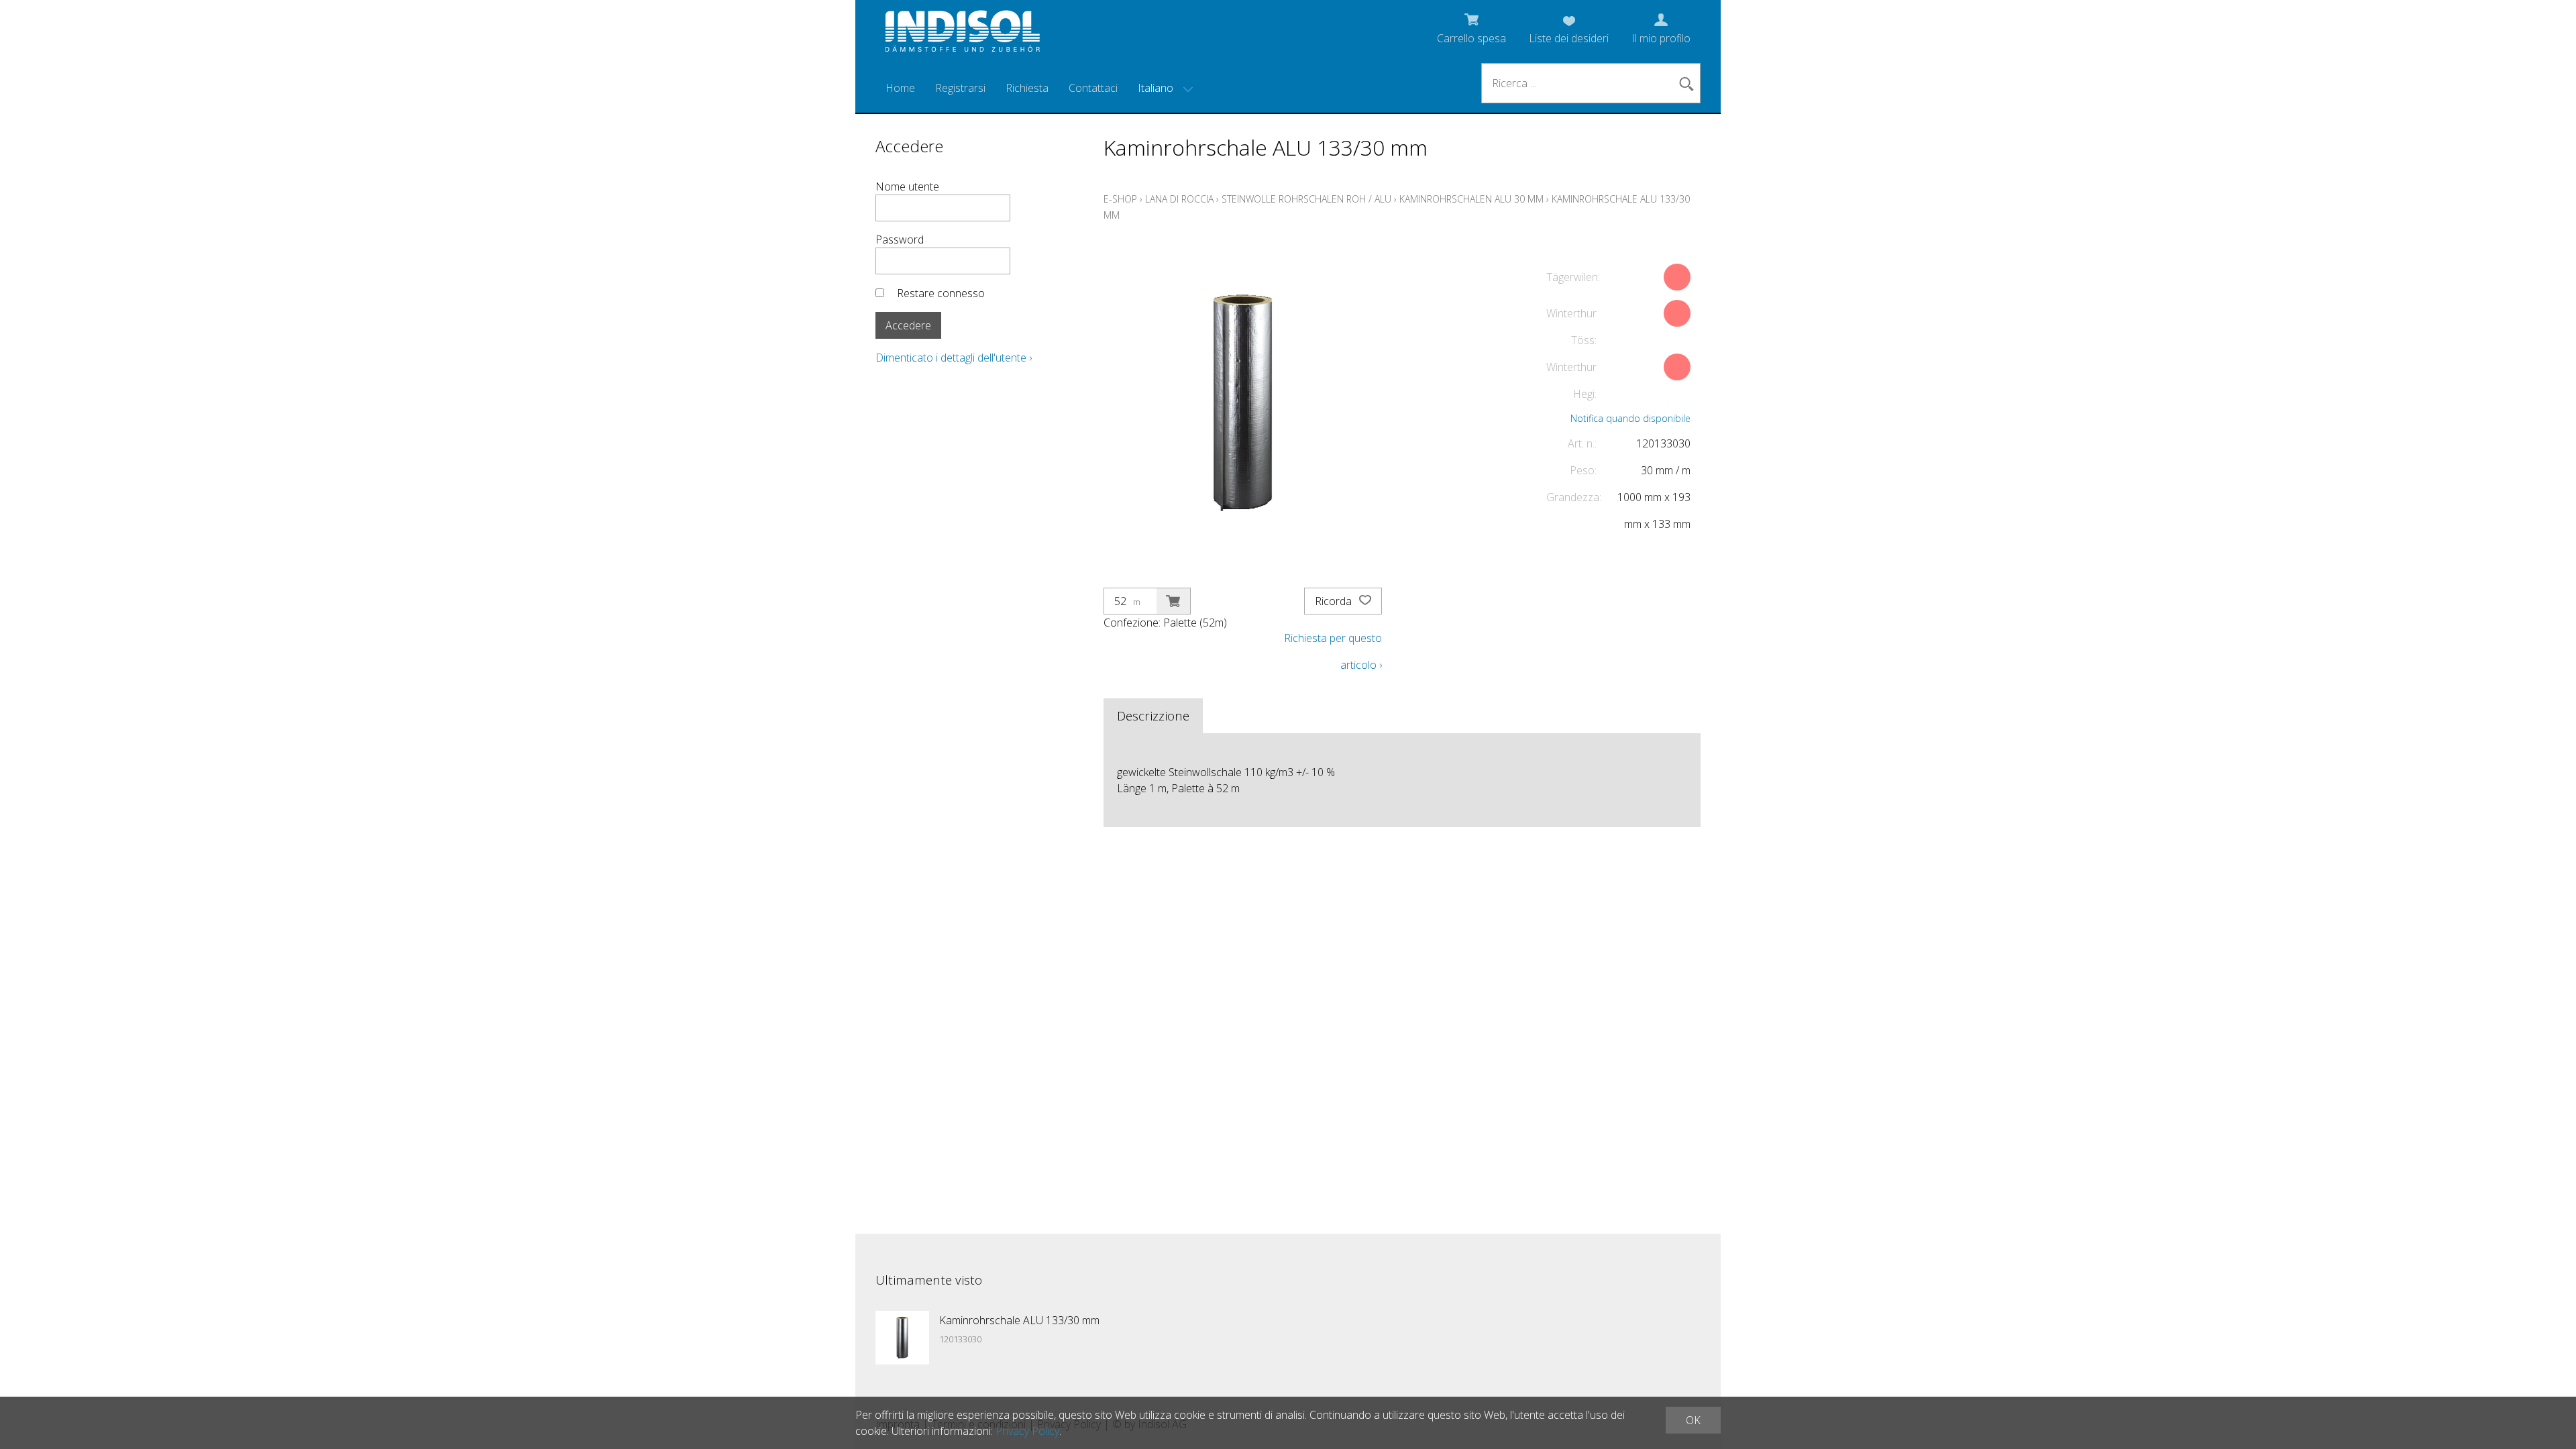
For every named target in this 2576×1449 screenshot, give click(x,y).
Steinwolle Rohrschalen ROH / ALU (1306, 199)
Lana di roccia (1179, 199)
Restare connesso (941, 293)
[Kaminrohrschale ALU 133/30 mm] (902, 1338)
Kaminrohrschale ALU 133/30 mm (1019, 1320)
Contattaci (1093, 88)
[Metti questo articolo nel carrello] (1173, 601)
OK (1693, 1420)
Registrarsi (960, 88)
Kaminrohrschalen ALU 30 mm (1471, 199)
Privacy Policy (1027, 1431)
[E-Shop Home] (963, 35)
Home (900, 88)
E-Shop (1120, 199)
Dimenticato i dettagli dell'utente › (954, 358)
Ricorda (1335, 601)
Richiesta (1027, 88)
